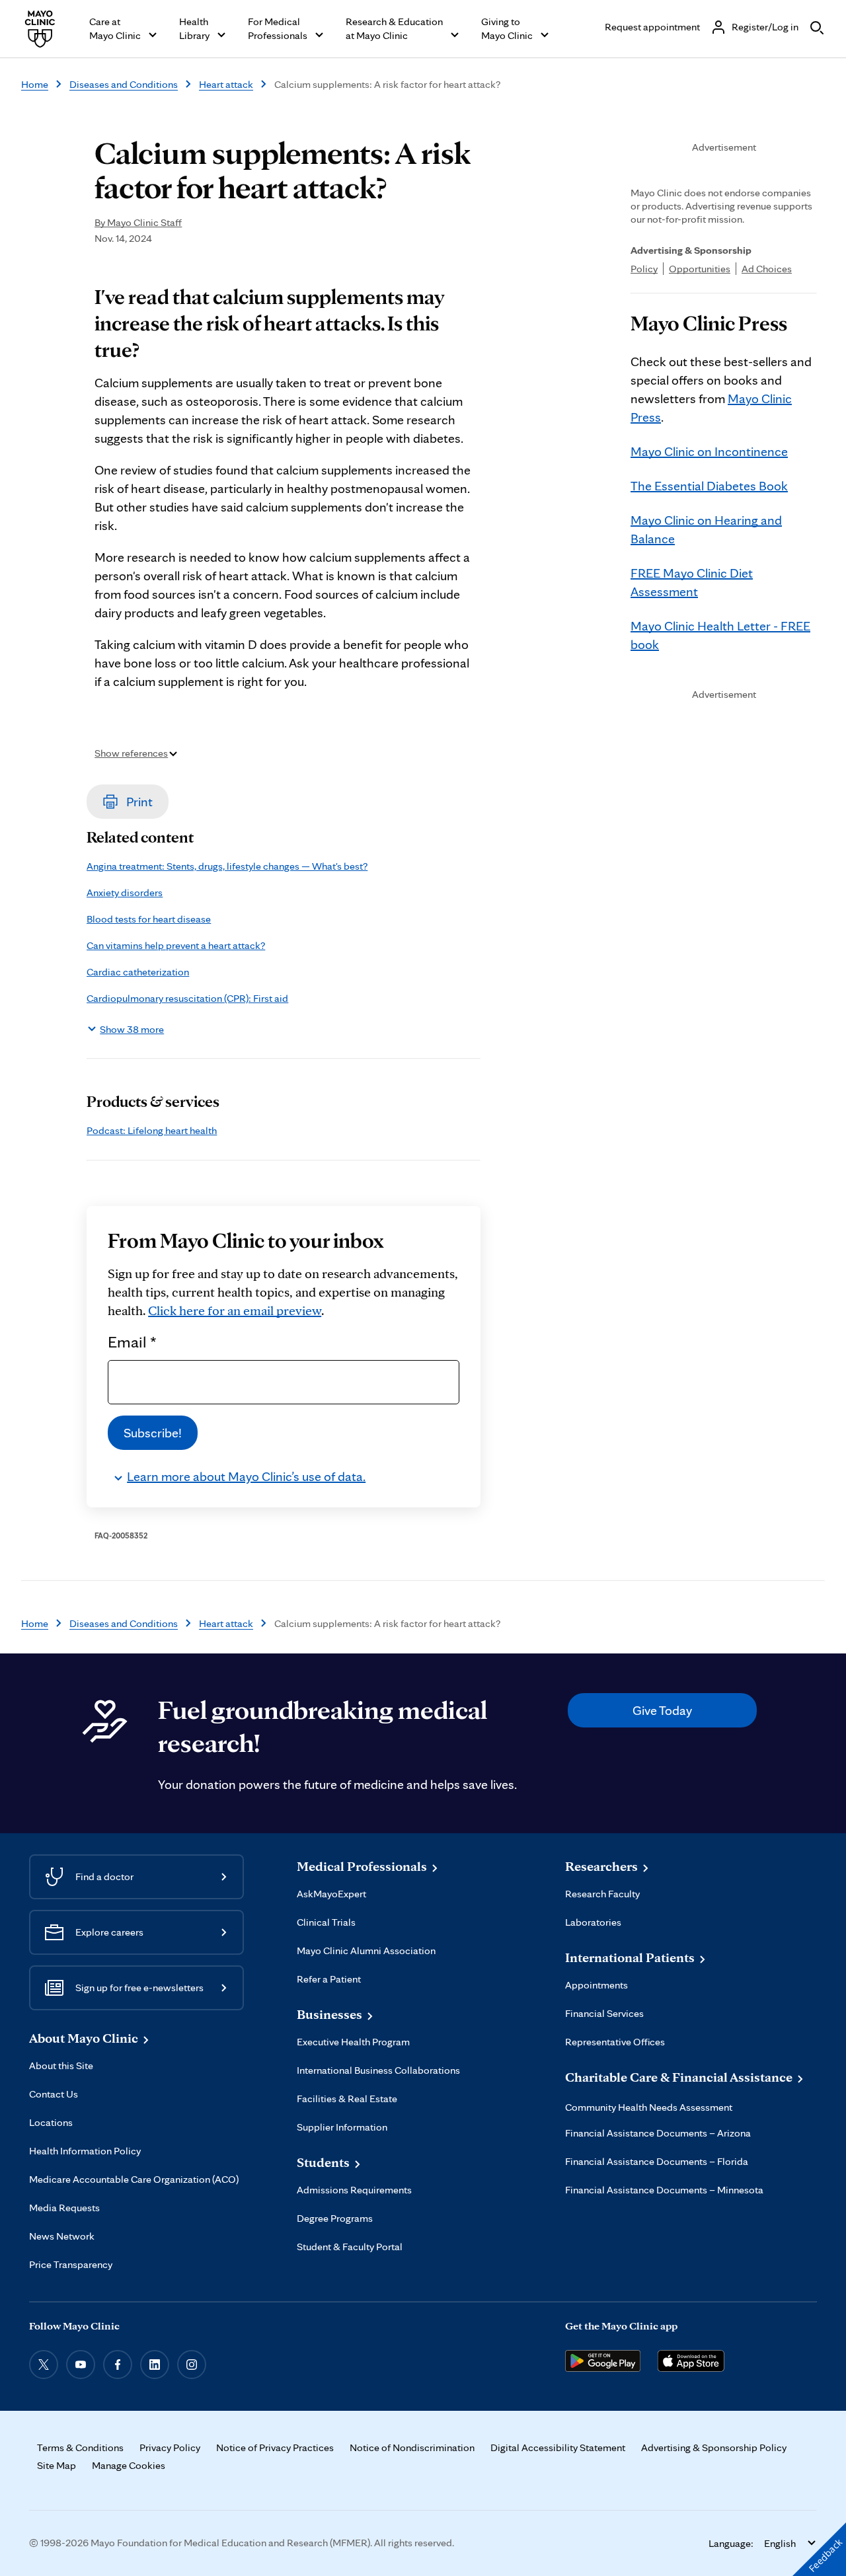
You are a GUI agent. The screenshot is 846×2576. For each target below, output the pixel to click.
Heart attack (226, 84)
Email (132, 1342)
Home (35, 84)
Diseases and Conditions (124, 84)
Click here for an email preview (235, 1310)
